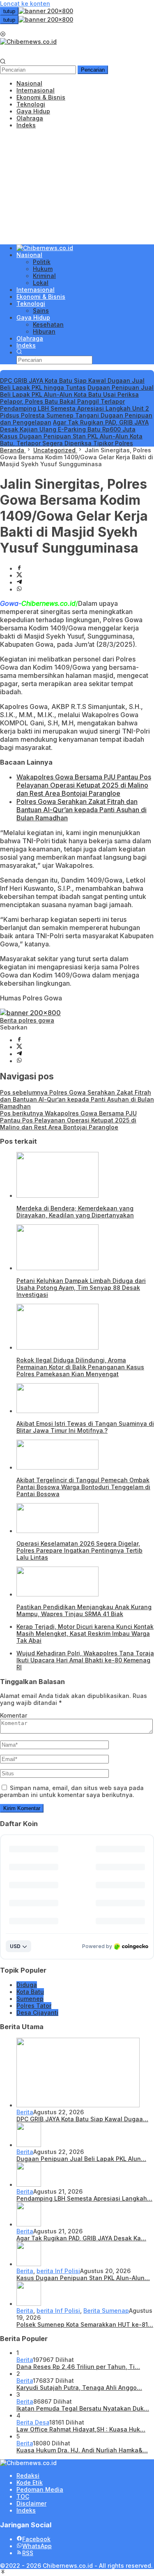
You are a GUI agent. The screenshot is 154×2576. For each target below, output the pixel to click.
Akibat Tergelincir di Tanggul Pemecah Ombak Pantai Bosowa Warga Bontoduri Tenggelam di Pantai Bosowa (83, 1487)
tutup (9, 11)
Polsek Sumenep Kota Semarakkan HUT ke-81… (85, 2324)
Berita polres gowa (27, 1020)
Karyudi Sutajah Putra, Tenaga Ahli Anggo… (79, 2387)
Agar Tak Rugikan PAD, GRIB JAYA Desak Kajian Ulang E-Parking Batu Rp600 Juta (74, 426)
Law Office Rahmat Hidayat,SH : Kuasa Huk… (81, 2429)
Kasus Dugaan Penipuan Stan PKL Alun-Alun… (83, 2278)
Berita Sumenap (106, 2311)
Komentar (14, 1715)
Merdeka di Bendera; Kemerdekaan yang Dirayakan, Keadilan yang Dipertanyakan (75, 1212)
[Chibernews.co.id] (28, 42)
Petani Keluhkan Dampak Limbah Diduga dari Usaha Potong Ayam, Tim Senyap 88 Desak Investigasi (81, 1288)
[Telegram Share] (19, 582)
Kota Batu (30, 1992)
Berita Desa (33, 2422)
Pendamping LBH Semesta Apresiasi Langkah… (84, 2198)
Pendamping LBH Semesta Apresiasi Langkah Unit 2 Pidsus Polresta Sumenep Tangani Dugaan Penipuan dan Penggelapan (76, 415)
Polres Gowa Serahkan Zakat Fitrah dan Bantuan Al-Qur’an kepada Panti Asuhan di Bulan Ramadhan (82, 810)
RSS (28, 2553)
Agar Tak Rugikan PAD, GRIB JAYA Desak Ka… (81, 2238)
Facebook (36, 2539)
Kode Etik (30, 2482)
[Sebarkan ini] (19, 568)
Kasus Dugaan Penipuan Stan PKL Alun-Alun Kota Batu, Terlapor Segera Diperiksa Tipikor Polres (71, 440)
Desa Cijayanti (37, 2013)
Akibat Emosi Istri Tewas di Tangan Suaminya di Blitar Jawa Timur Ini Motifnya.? (85, 1427)
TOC (23, 2496)
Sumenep (30, 1999)
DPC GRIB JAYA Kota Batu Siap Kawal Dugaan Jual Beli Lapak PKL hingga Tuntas (72, 384)
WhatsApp (37, 2546)
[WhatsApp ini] (19, 589)
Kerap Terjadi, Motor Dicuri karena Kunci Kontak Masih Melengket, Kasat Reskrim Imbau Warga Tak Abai (85, 1633)
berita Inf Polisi (58, 2271)
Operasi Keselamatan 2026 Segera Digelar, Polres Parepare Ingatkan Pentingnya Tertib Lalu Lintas (79, 1550)
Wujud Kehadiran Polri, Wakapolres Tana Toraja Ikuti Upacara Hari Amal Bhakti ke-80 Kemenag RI (85, 1660)
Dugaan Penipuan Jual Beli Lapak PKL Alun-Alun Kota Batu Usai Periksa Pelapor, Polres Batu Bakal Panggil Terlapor (77, 394)
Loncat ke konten (25, 3)
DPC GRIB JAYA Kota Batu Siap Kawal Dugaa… (82, 2119)
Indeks (26, 2510)
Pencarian (93, 70)
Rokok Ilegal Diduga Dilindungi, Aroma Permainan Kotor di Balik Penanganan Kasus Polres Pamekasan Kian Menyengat (80, 1367)
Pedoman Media (40, 2489)
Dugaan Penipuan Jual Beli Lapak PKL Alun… (81, 2159)
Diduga (27, 1985)
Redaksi (28, 2476)
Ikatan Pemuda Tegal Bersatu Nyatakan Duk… (83, 2408)
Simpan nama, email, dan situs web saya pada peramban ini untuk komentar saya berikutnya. (72, 1791)
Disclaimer (31, 2503)
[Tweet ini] (19, 575)
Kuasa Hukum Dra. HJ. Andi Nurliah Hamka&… (82, 2450)
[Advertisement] (77, 186)
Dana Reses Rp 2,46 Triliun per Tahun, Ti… (78, 2367)
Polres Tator (34, 2006)
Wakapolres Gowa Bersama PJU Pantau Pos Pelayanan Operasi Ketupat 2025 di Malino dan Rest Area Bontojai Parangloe (84, 785)
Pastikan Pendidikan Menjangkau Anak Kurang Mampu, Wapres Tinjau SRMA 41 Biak (84, 1610)
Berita (25, 2112)
